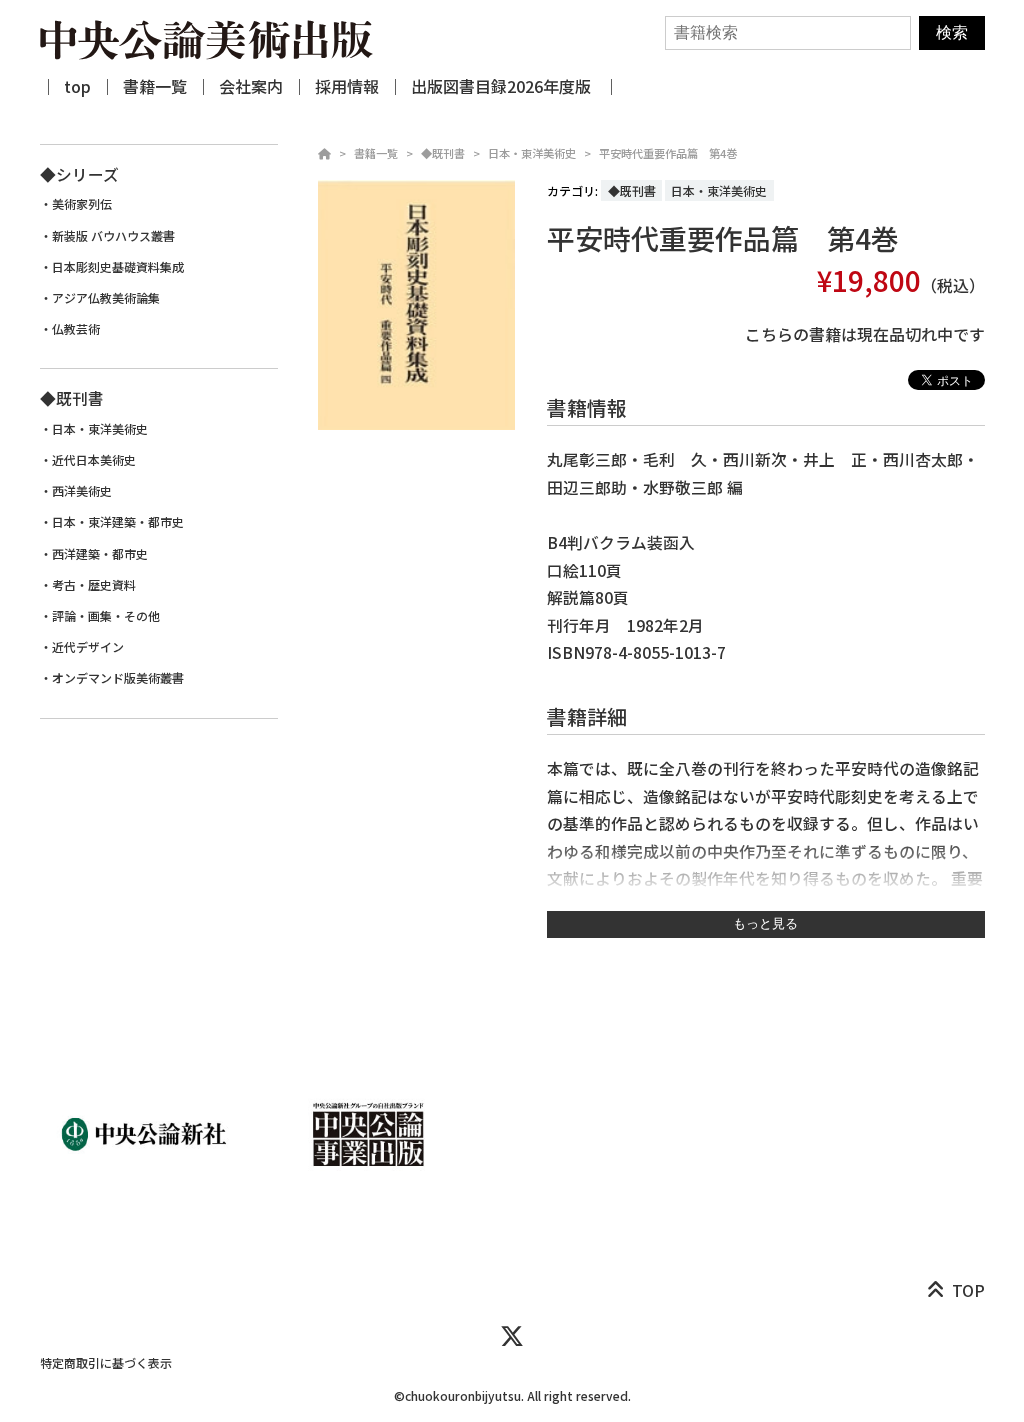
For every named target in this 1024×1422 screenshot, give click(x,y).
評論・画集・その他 (106, 616)
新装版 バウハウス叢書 (113, 236)
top (77, 86)
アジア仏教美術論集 (106, 298)
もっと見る (765, 923)
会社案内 (251, 86)
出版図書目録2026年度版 (503, 86)
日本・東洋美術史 (532, 153)
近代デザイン (88, 647)
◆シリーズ (79, 174)
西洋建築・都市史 (100, 554)
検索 (952, 32)
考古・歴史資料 (94, 585)
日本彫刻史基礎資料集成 (118, 267)
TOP (968, 1290)
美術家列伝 (82, 204)
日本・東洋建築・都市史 (118, 522)
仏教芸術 (76, 329)
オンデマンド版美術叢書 (118, 678)
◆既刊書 (443, 153)
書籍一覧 (155, 86)
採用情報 (347, 86)
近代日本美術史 (94, 460)
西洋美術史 (82, 491)
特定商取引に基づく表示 (106, 1362)
